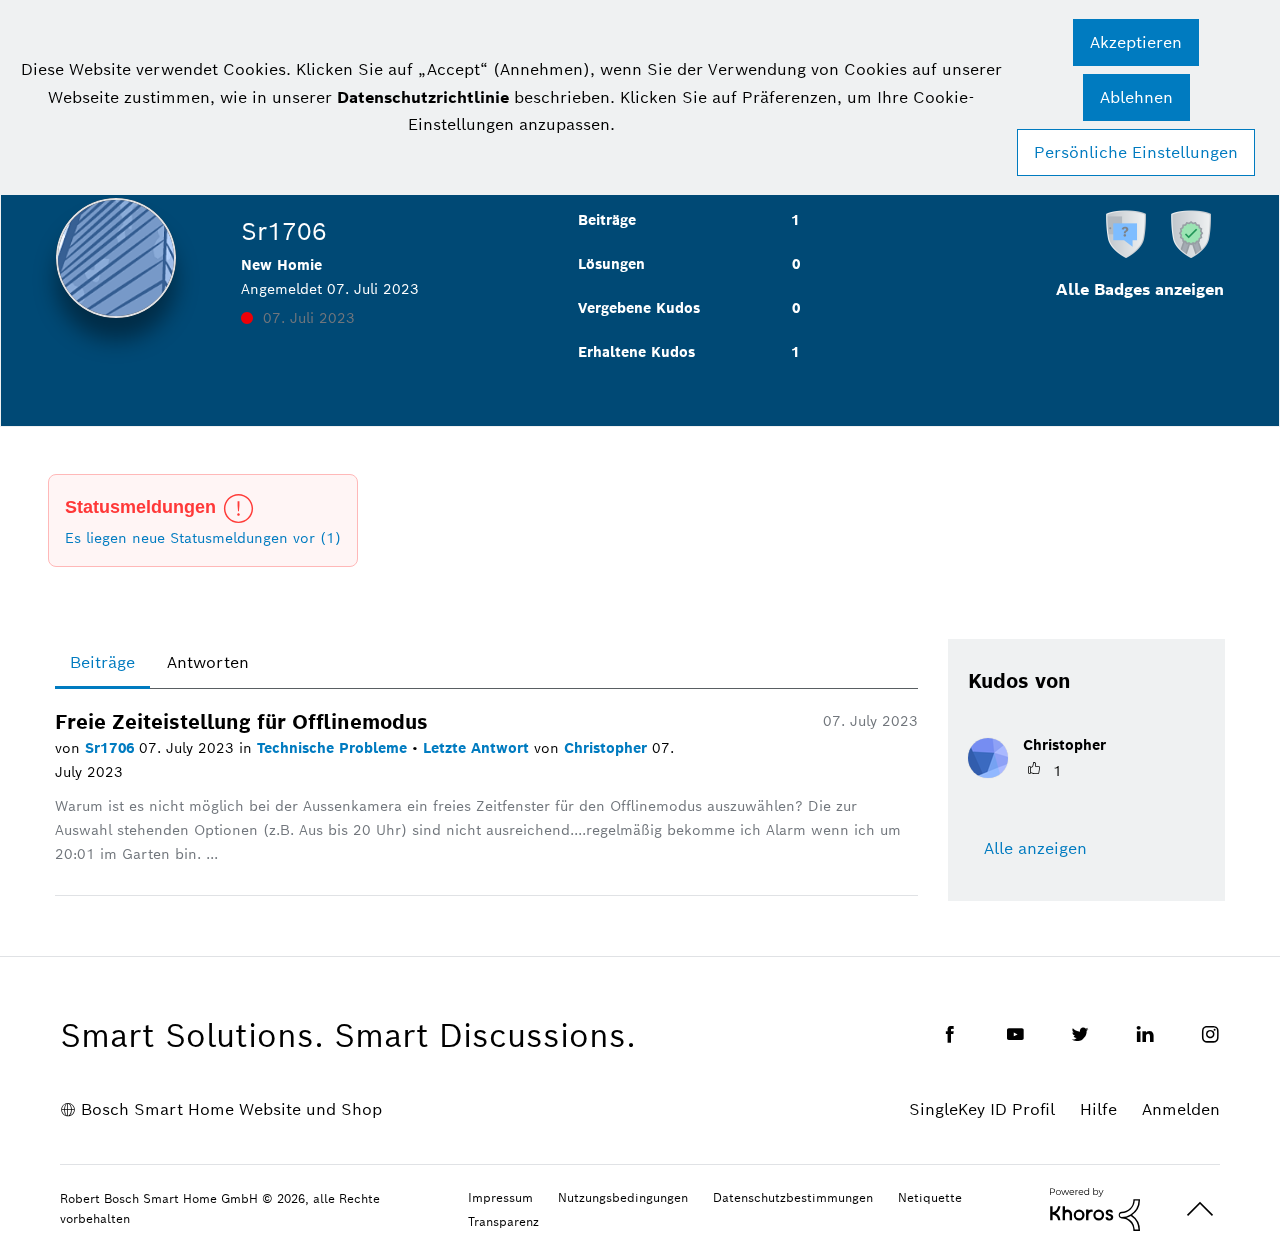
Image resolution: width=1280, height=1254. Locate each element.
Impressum (500, 1197)
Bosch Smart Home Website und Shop (231, 1109)
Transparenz (503, 1221)
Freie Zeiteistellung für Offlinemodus (241, 722)
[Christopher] (1044, 772)
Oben (1200, 1209)
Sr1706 (112, 748)
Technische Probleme (334, 748)
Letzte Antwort (478, 748)
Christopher (608, 748)
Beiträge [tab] (102, 662)
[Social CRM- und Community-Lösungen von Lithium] (1095, 1208)
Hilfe (1098, 1109)
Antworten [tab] (208, 662)
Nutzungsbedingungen (623, 1197)
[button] (1136, 42)
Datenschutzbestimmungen (793, 1197)
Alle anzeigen (1035, 848)
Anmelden (1181, 1109)
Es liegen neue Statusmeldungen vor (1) (203, 538)
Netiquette (930, 1197)
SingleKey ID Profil (982, 1109)
